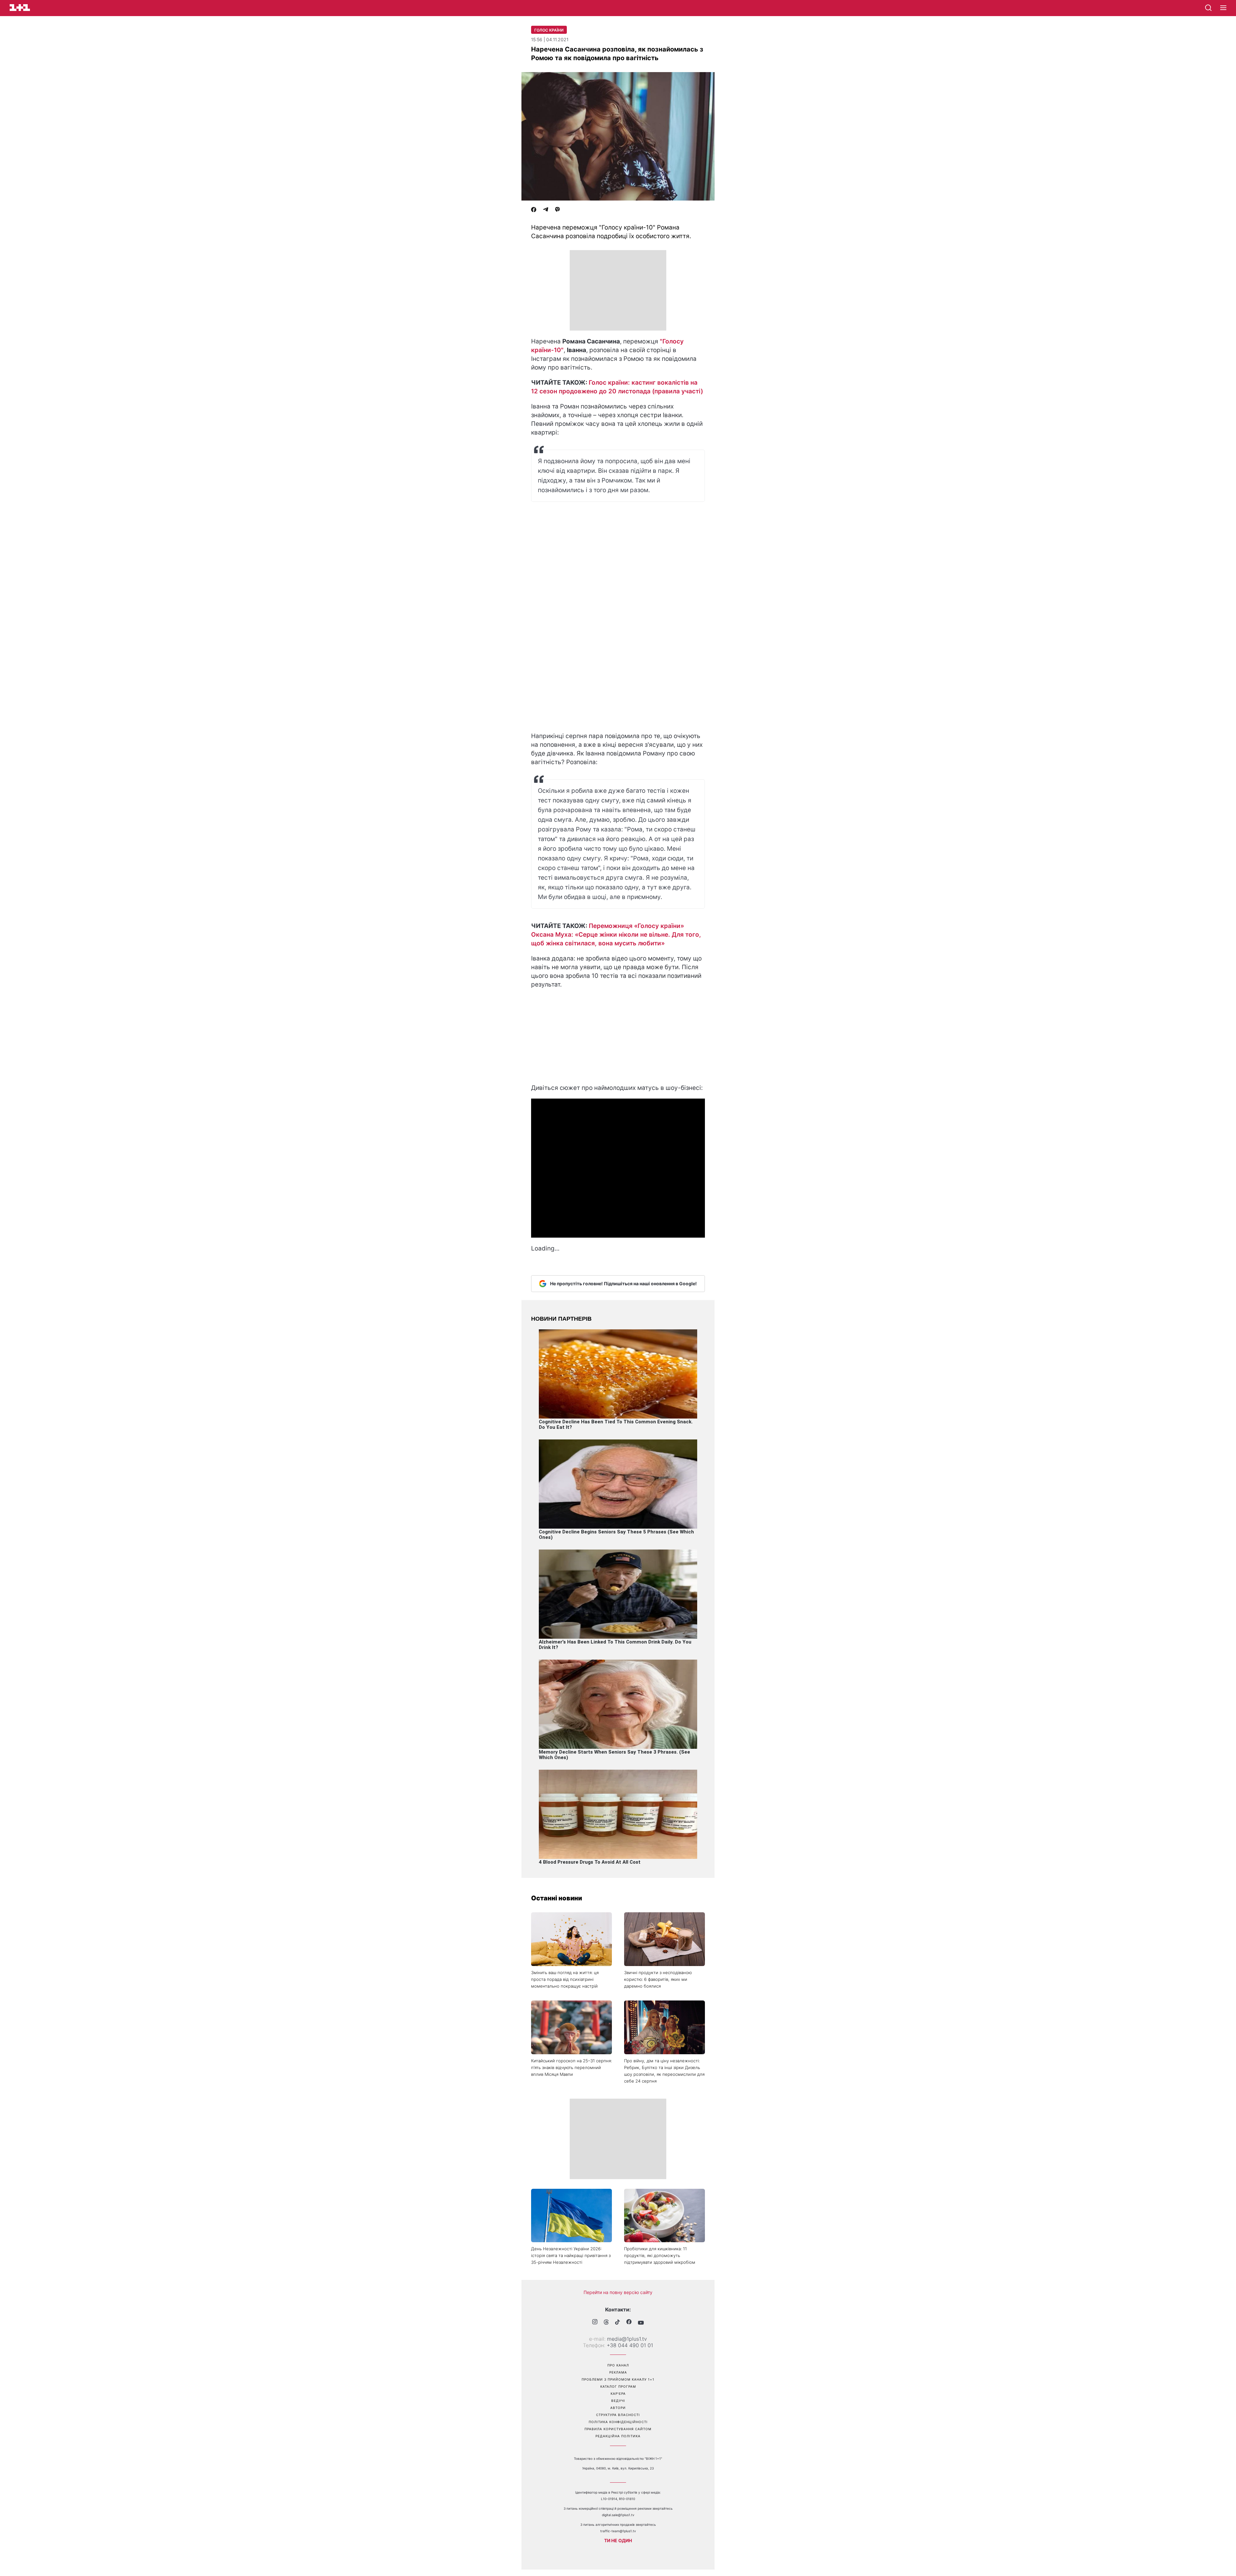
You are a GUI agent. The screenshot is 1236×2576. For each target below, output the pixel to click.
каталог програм (618, 2386)
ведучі (618, 2401)
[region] (618, 290)
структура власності (618, 2415)
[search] (1208, 8)
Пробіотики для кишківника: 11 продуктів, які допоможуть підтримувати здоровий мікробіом (660, 2255)
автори (618, 2408)
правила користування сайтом (618, 2429)
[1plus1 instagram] (595, 2323)
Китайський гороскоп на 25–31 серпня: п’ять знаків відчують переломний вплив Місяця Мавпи (571, 2067)
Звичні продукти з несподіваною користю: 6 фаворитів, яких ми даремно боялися (658, 1979)
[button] (1223, 8)
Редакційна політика (618, 2436)
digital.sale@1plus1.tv (618, 2515)
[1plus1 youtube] (641, 2323)
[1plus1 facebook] (629, 2323)
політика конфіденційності (618, 2422)
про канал (618, 2365)
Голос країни (549, 30)
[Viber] (557, 210)
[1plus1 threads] (606, 2323)
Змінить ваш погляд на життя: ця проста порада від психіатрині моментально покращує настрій (565, 1979)
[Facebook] (534, 210)
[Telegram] (546, 210)
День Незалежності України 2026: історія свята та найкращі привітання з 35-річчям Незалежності (571, 2255)
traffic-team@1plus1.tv (618, 2531)
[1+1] (20, 8)
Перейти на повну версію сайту (618, 2292)
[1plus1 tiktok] (618, 2323)
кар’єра (618, 2393)
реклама (618, 2372)
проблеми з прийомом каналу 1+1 (618, 2379)
